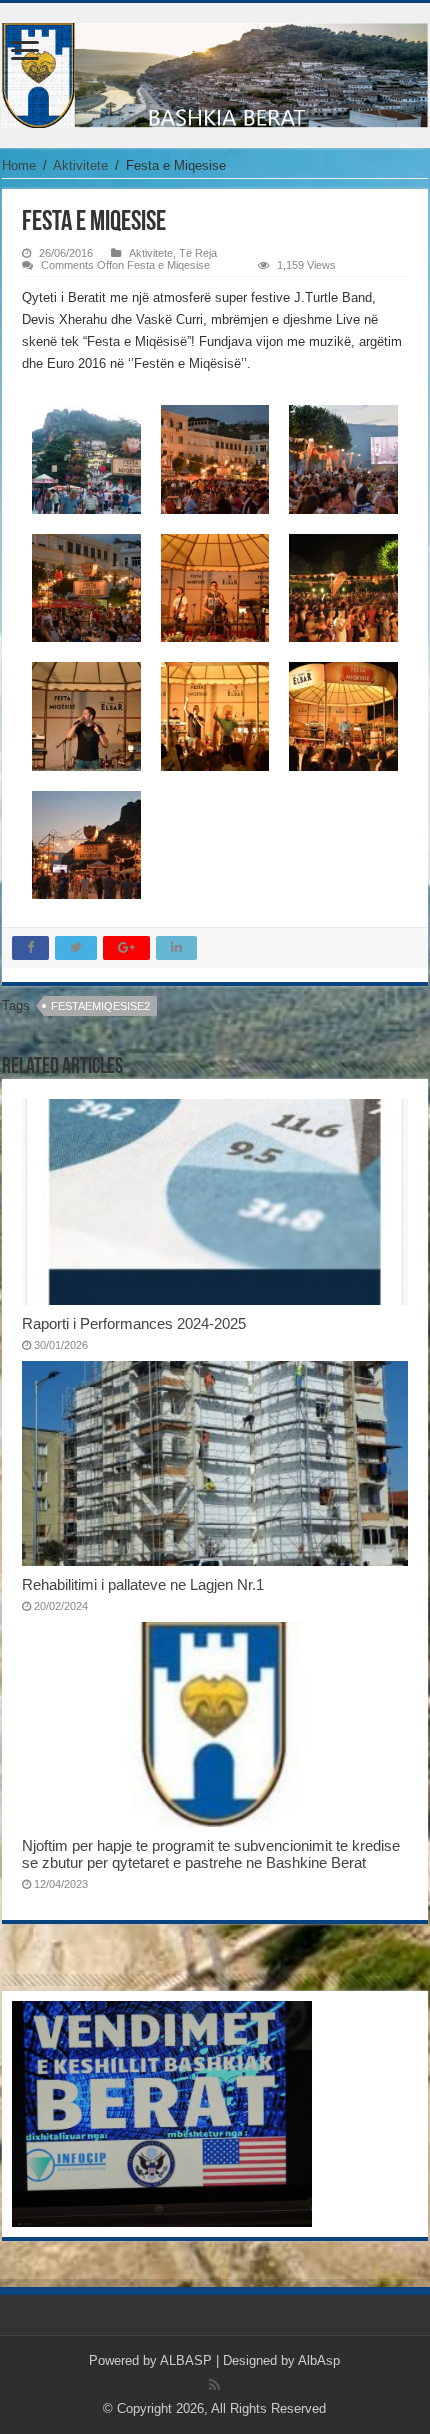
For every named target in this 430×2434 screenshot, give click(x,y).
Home (19, 165)
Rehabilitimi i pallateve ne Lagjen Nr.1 (143, 1584)
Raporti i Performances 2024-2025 (134, 1323)
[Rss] (214, 2385)
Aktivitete (80, 165)
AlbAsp (319, 2360)
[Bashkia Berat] (215, 72)
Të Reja (198, 253)
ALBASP (186, 2360)
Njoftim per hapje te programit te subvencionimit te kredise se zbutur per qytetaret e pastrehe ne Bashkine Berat (211, 1854)
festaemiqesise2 (100, 1006)
